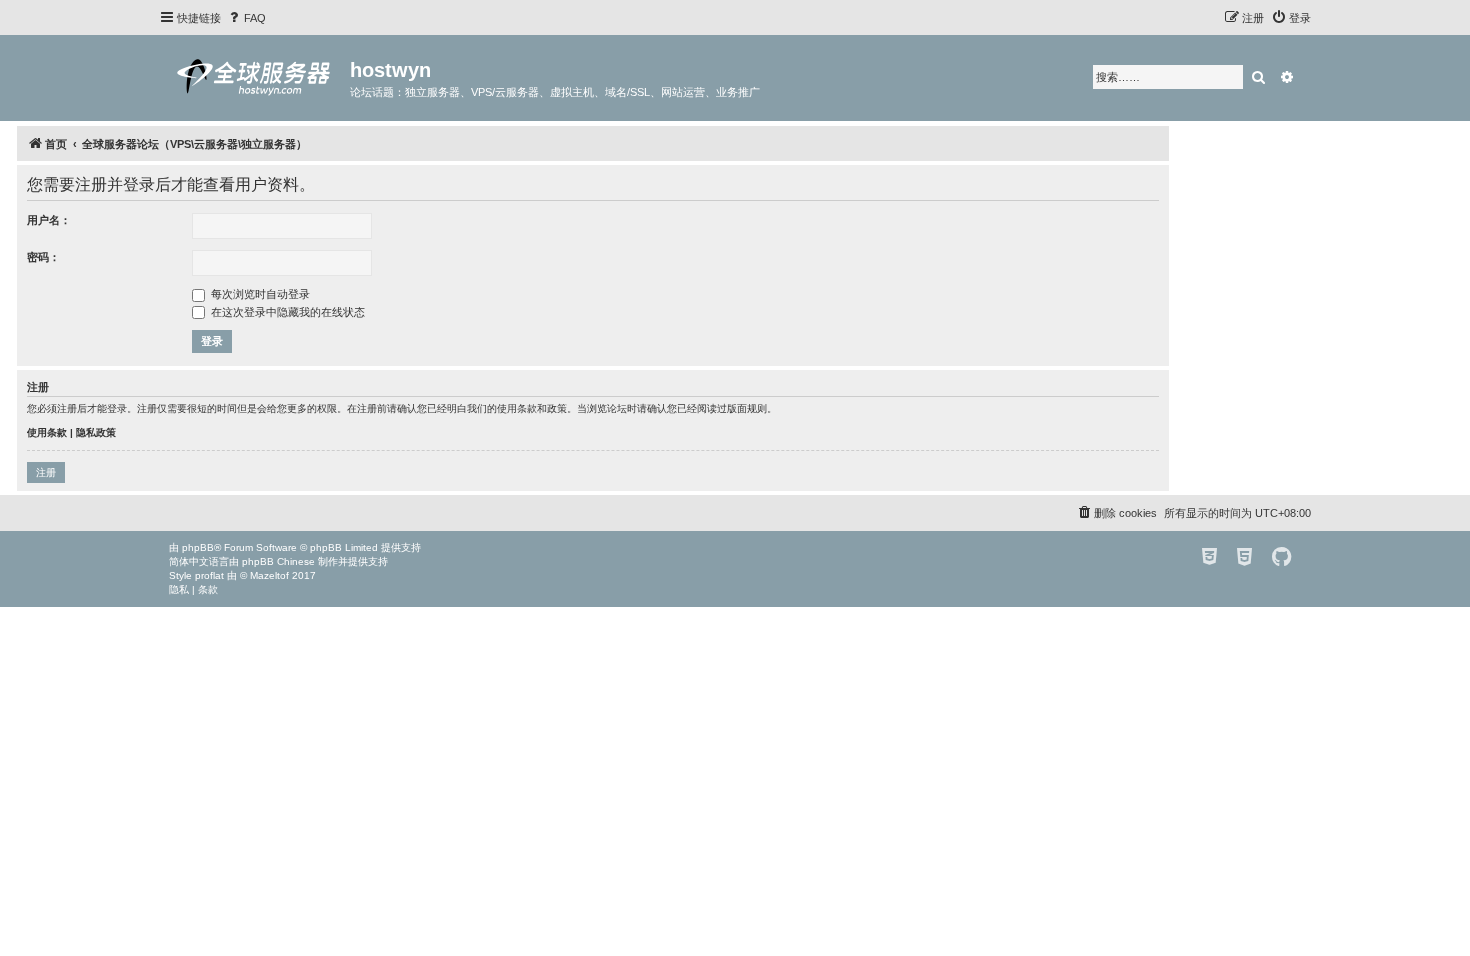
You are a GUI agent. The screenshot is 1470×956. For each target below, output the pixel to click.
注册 (46, 472)
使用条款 (47, 432)
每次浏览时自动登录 (259, 294)
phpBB (198, 547)
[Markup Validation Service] (1244, 557)
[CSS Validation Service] (1209, 557)
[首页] (254, 76)
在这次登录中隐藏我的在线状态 (286, 312)
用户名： (49, 220)
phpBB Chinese (278, 561)
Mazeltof (269, 575)
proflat (209, 575)
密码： (43, 257)
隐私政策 (96, 432)
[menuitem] (246, 18)
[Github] (1281, 557)
